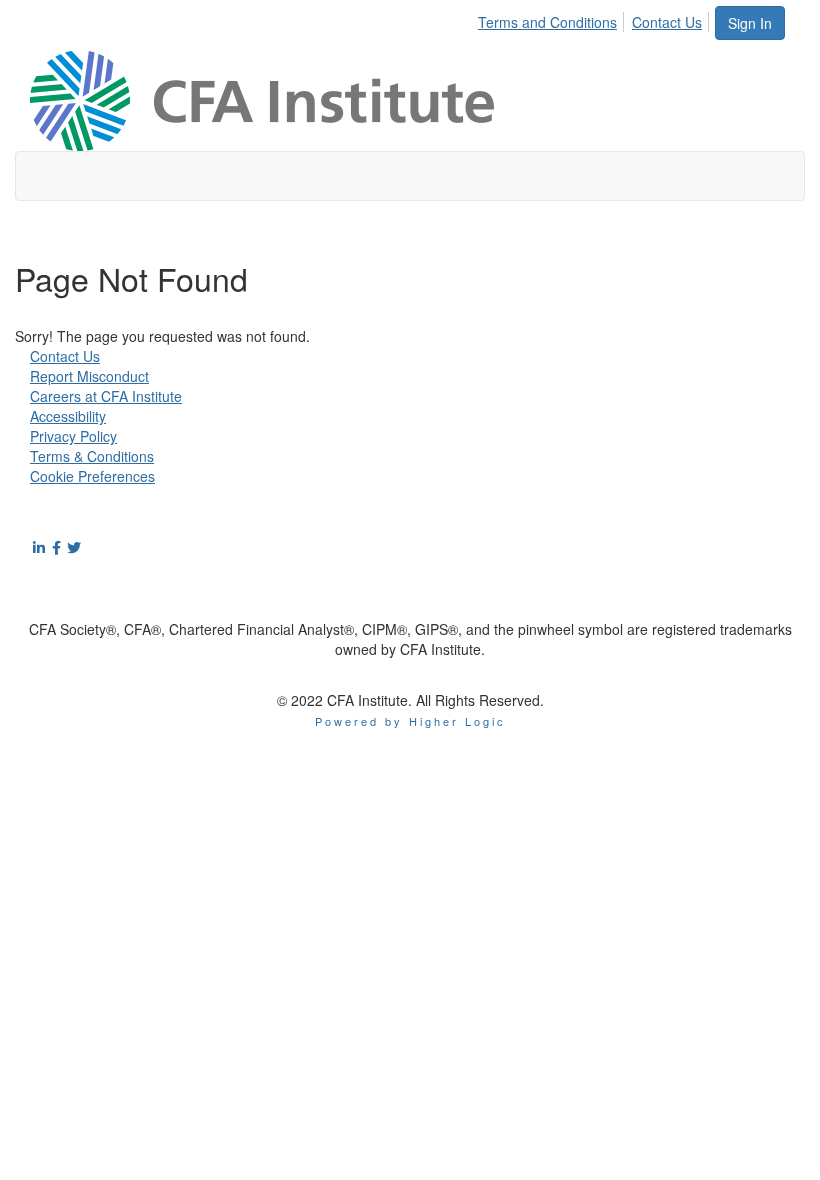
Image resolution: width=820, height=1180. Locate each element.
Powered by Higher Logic (410, 721)
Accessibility (68, 416)
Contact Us (667, 22)
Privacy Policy (73, 436)
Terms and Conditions (547, 22)
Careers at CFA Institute (106, 396)
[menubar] (595, 19)
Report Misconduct (89, 376)
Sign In (750, 23)
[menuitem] (553, 19)
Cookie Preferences (92, 476)
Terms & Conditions (92, 456)
